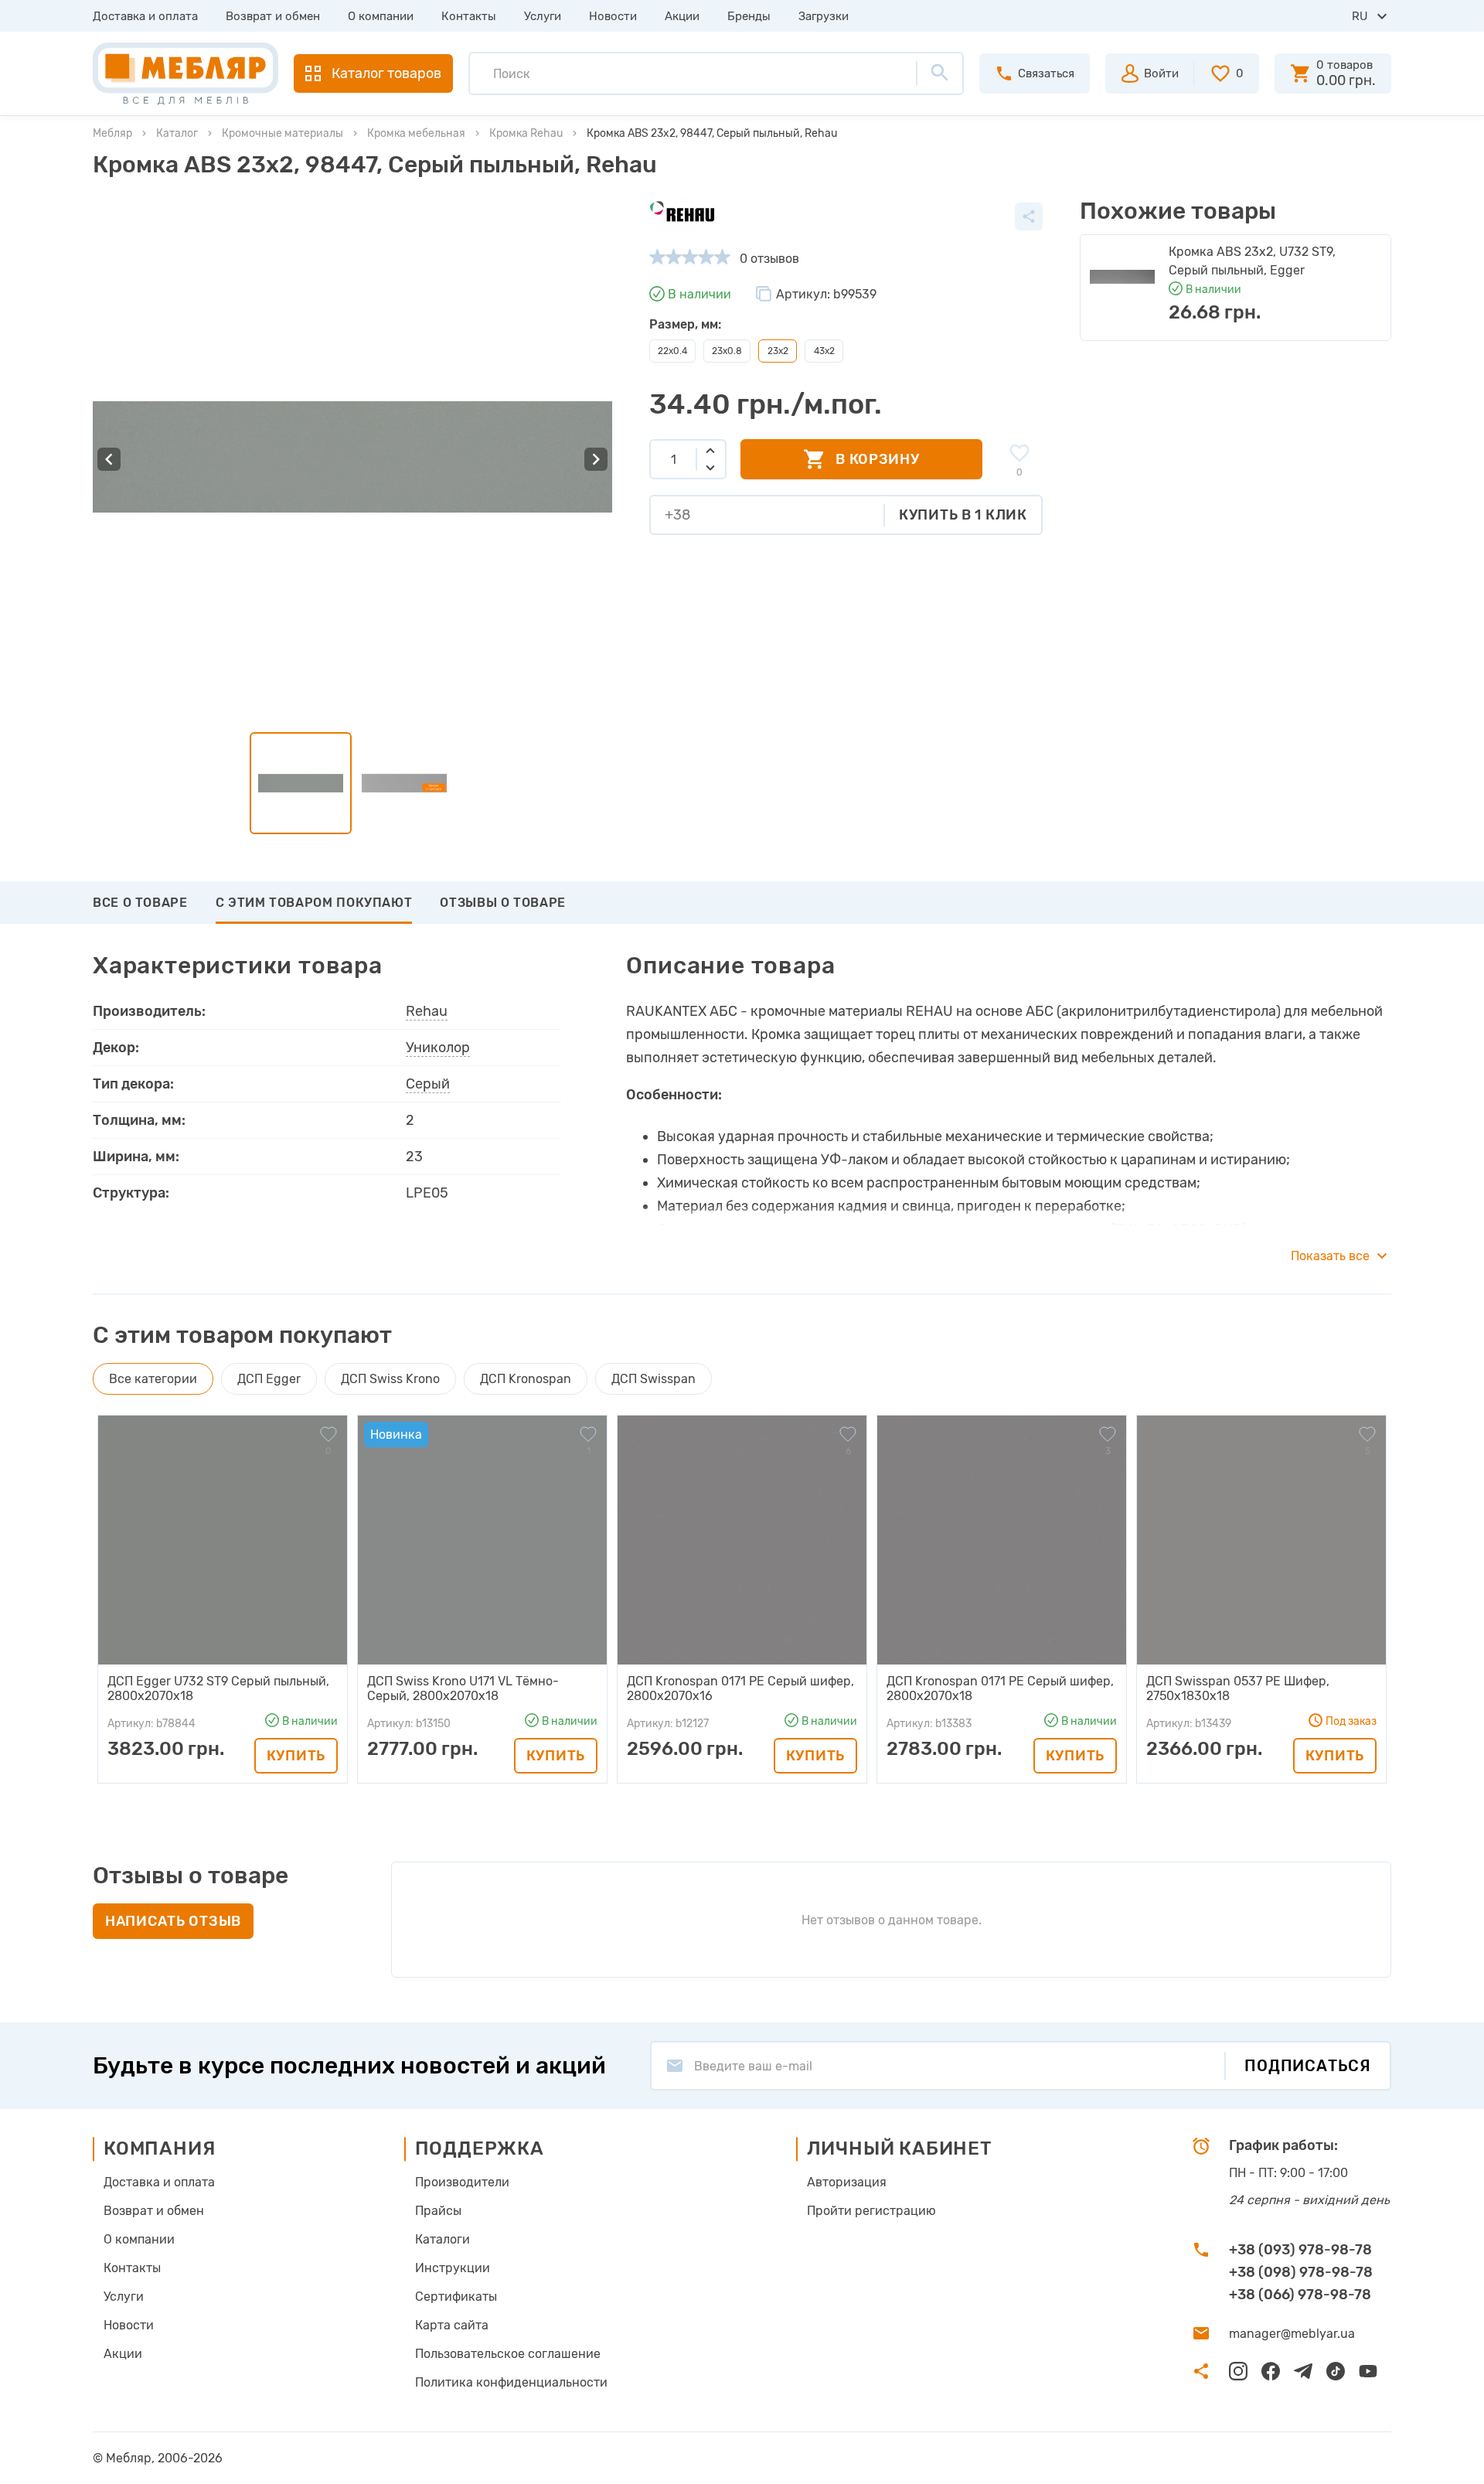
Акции (682, 16)
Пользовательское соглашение (508, 2354)
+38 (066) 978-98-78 (1300, 2295)
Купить (296, 1755)
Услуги (543, 16)
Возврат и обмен (273, 16)
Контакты (469, 16)
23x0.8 (727, 351)
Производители (462, 2182)
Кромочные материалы (283, 133)
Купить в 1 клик (963, 515)
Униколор (438, 1048)
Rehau (427, 1011)
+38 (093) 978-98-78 (1300, 2250)
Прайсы (438, 2211)
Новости (613, 16)
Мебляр (112, 133)
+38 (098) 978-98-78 (1301, 2272)
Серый (428, 1084)
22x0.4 (672, 351)
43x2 (824, 351)
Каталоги (442, 2239)
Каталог (177, 133)
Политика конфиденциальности (511, 2382)
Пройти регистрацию (871, 2211)
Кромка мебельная (416, 133)
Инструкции (453, 2268)
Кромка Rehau (526, 133)
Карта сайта (452, 2325)
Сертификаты (456, 2297)
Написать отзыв (173, 1921)
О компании (381, 16)
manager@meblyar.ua (1292, 2334)
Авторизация (847, 2182)
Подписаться (1308, 2066)
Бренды (749, 16)
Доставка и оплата (145, 16)
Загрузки (824, 16)
